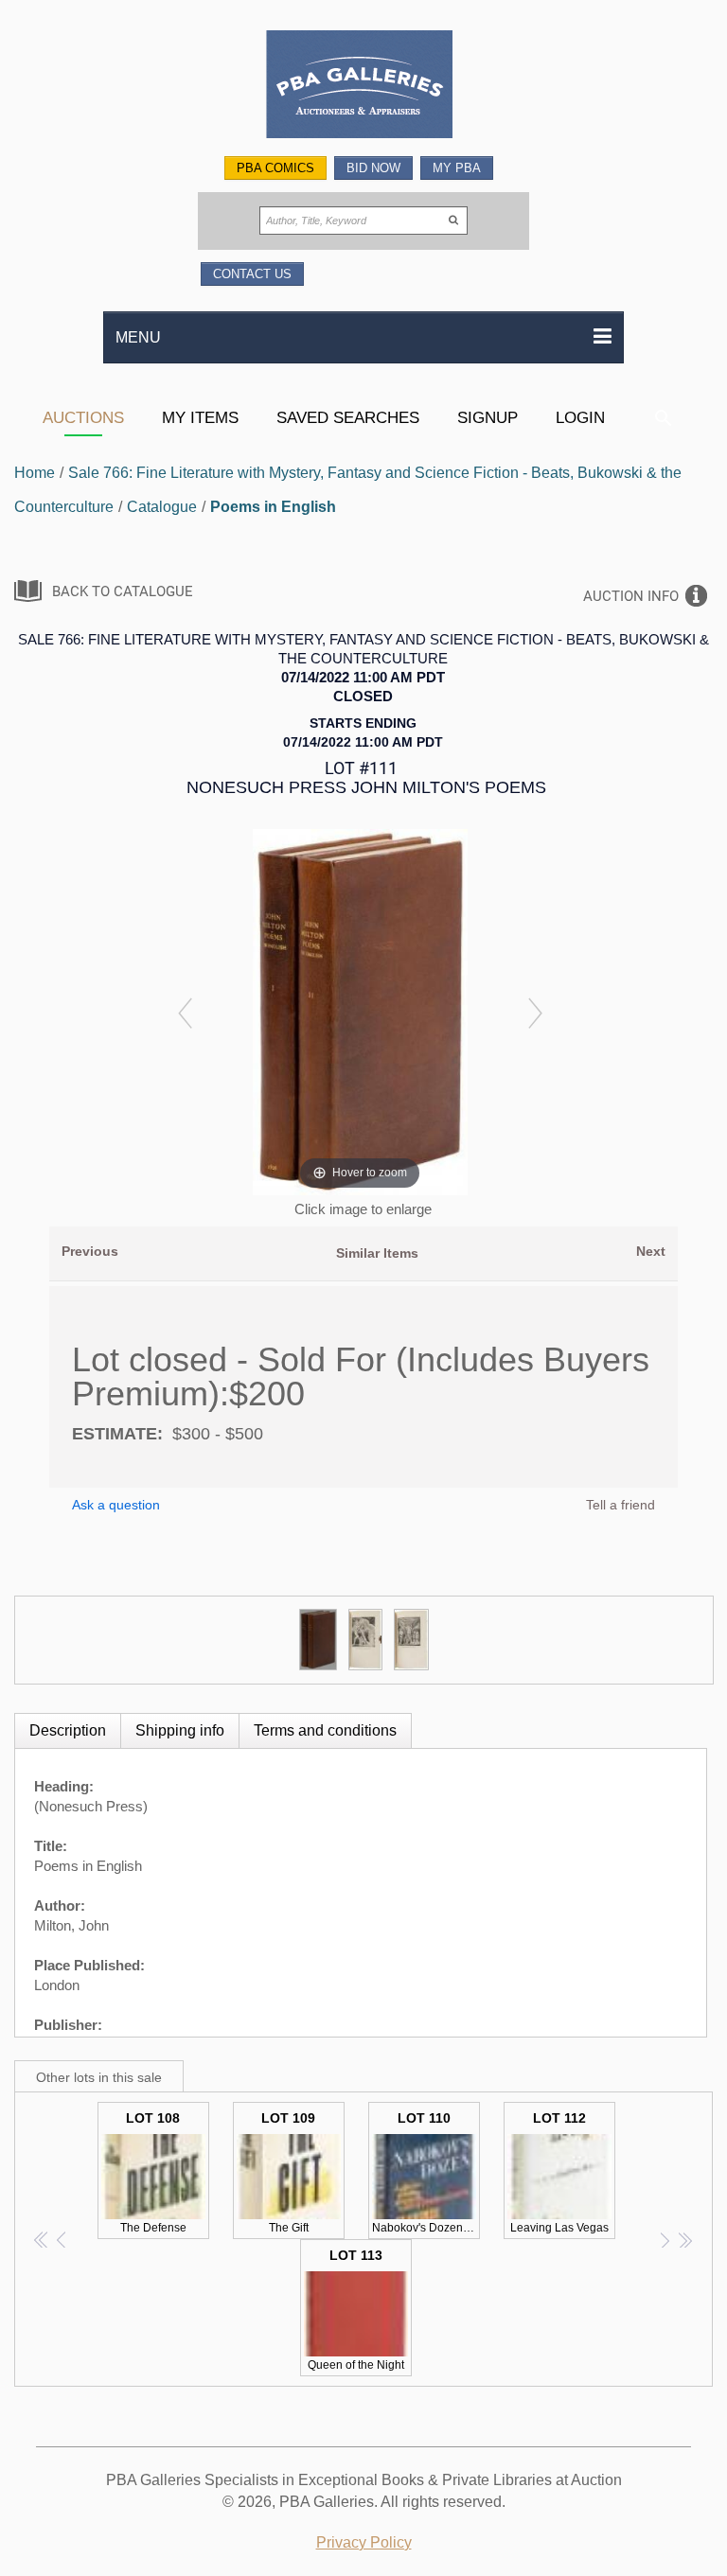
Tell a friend (621, 1505)
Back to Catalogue (123, 591)
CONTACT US (252, 274)
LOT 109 (288, 2172)
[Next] (535, 1012)
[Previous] (185, 1012)
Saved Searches (348, 417)
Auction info (631, 596)
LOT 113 (356, 2310)
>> (685, 2240)
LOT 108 (153, 2172)
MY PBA (457, 168)
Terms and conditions (325, 1730)
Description (68, 1730)
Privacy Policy (364, 2542)
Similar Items (377, 1253)
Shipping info (180, 1730)
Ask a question (116, 1505)
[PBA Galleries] (363, 87)
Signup (488, 417)
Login (580, 417)
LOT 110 (426, 2172)
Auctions (83, 417)
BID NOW (373, 168)
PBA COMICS (275, 168)
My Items (200, 417)
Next (651, 1251)
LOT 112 (559, 2172)
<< (42, 2240)
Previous (90, 1251)
